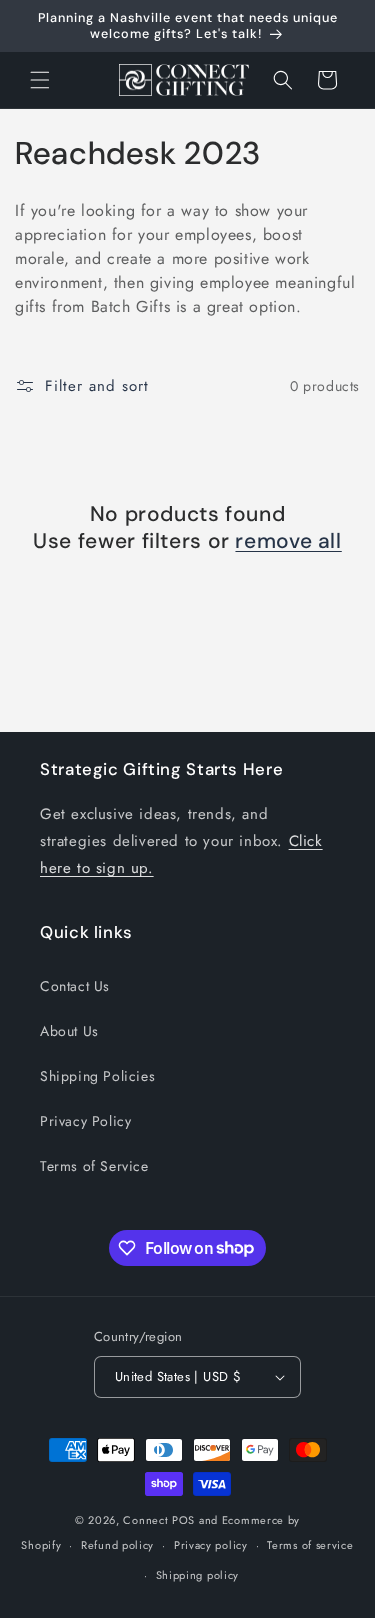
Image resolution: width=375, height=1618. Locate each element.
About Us (69, 1031)
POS (183, 1520)
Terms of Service (94, 1166)
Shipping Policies (97, 1076)
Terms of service (310, 1545)
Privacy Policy (85, 1121)
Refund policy (117, 1545)
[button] (40, 80)
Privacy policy (211, 1545)
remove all (288, 541)
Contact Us (75, 986)
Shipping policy (198, 1575)
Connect (145, 1520)
